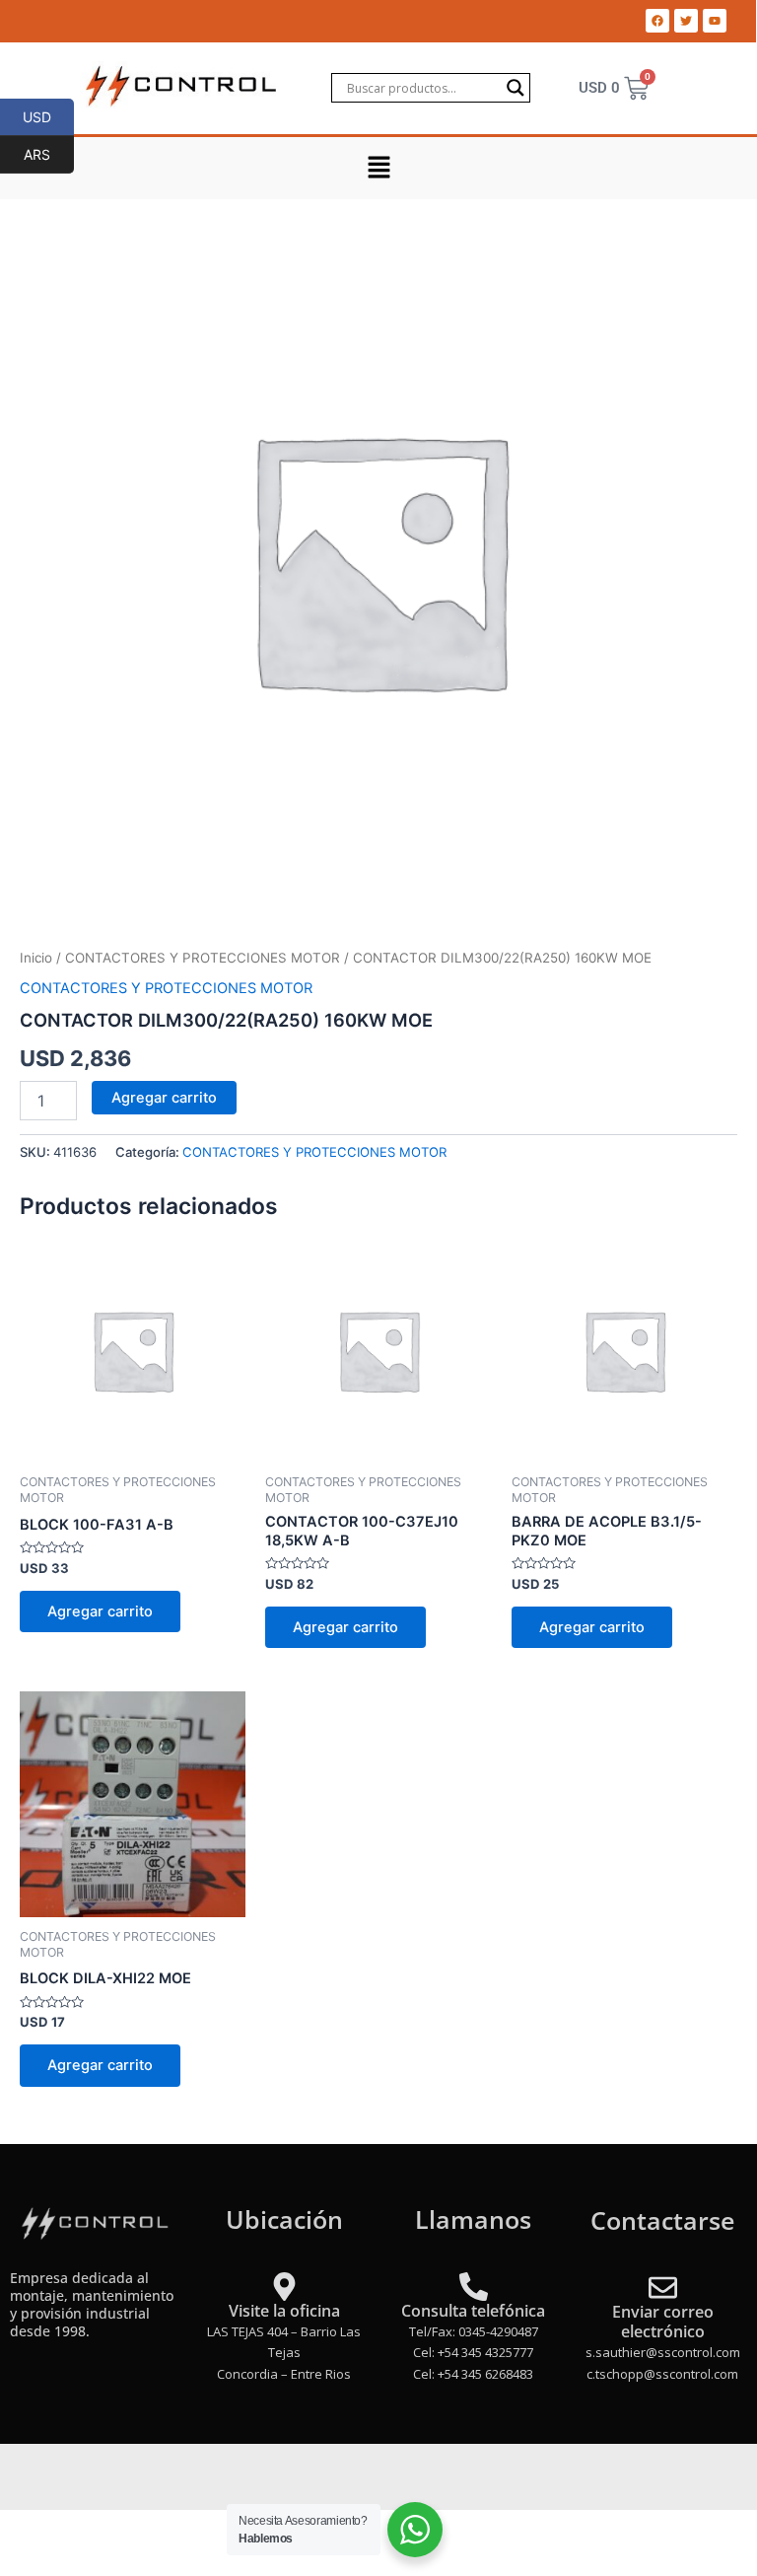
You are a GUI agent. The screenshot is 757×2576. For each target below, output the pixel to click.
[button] (378, 168)
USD (48, 116)
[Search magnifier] (516, 88)
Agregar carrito (164, 1098)
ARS (49, 154)
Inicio (36, 958)
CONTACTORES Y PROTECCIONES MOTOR (203, 958)
